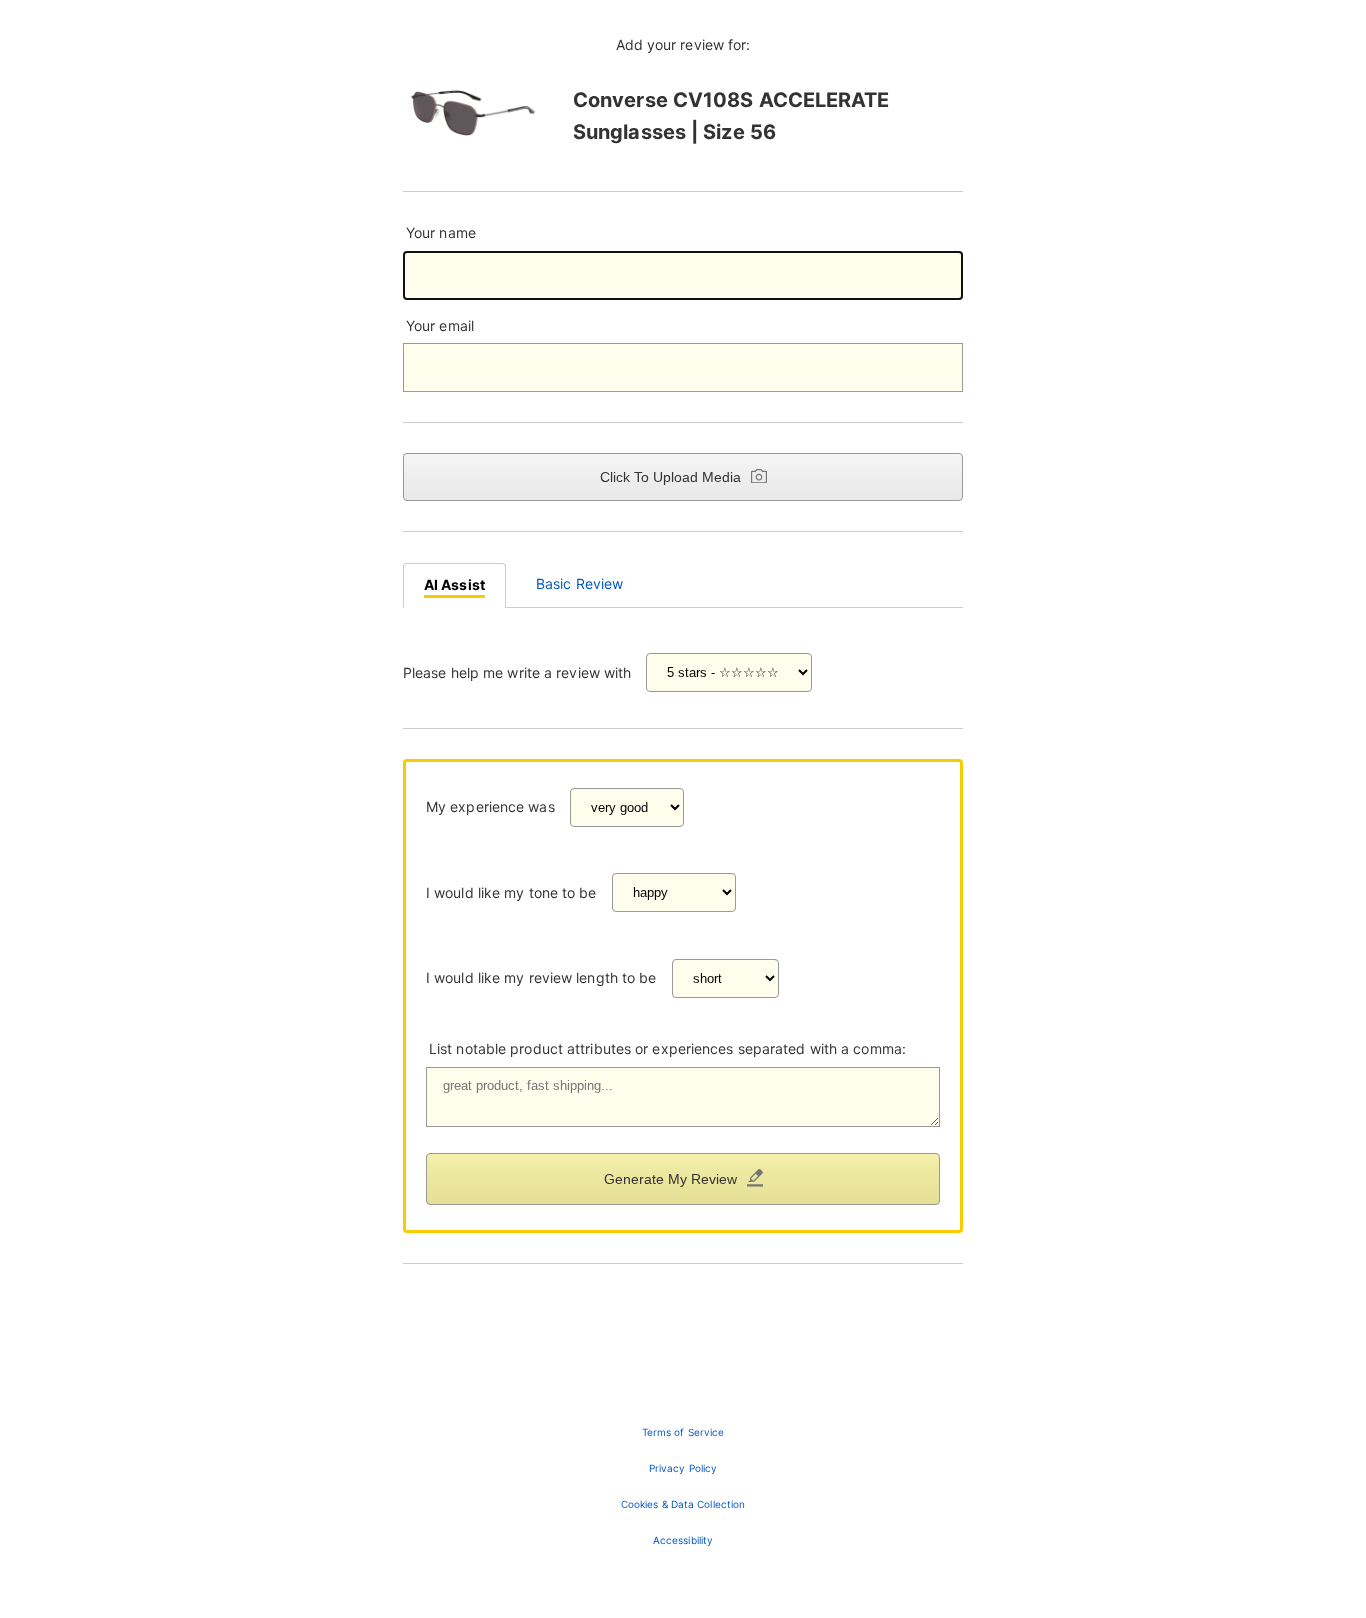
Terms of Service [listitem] (683, 1432)
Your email (440, 325)
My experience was (490, 806)
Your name (441, 232)
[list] (683, 1486)
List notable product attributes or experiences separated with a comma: (667, 1048)
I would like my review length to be (541, 977)
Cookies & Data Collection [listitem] (683, 1504)
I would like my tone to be (511, 892)
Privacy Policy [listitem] (683, 1468)
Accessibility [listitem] (683, 1540)
